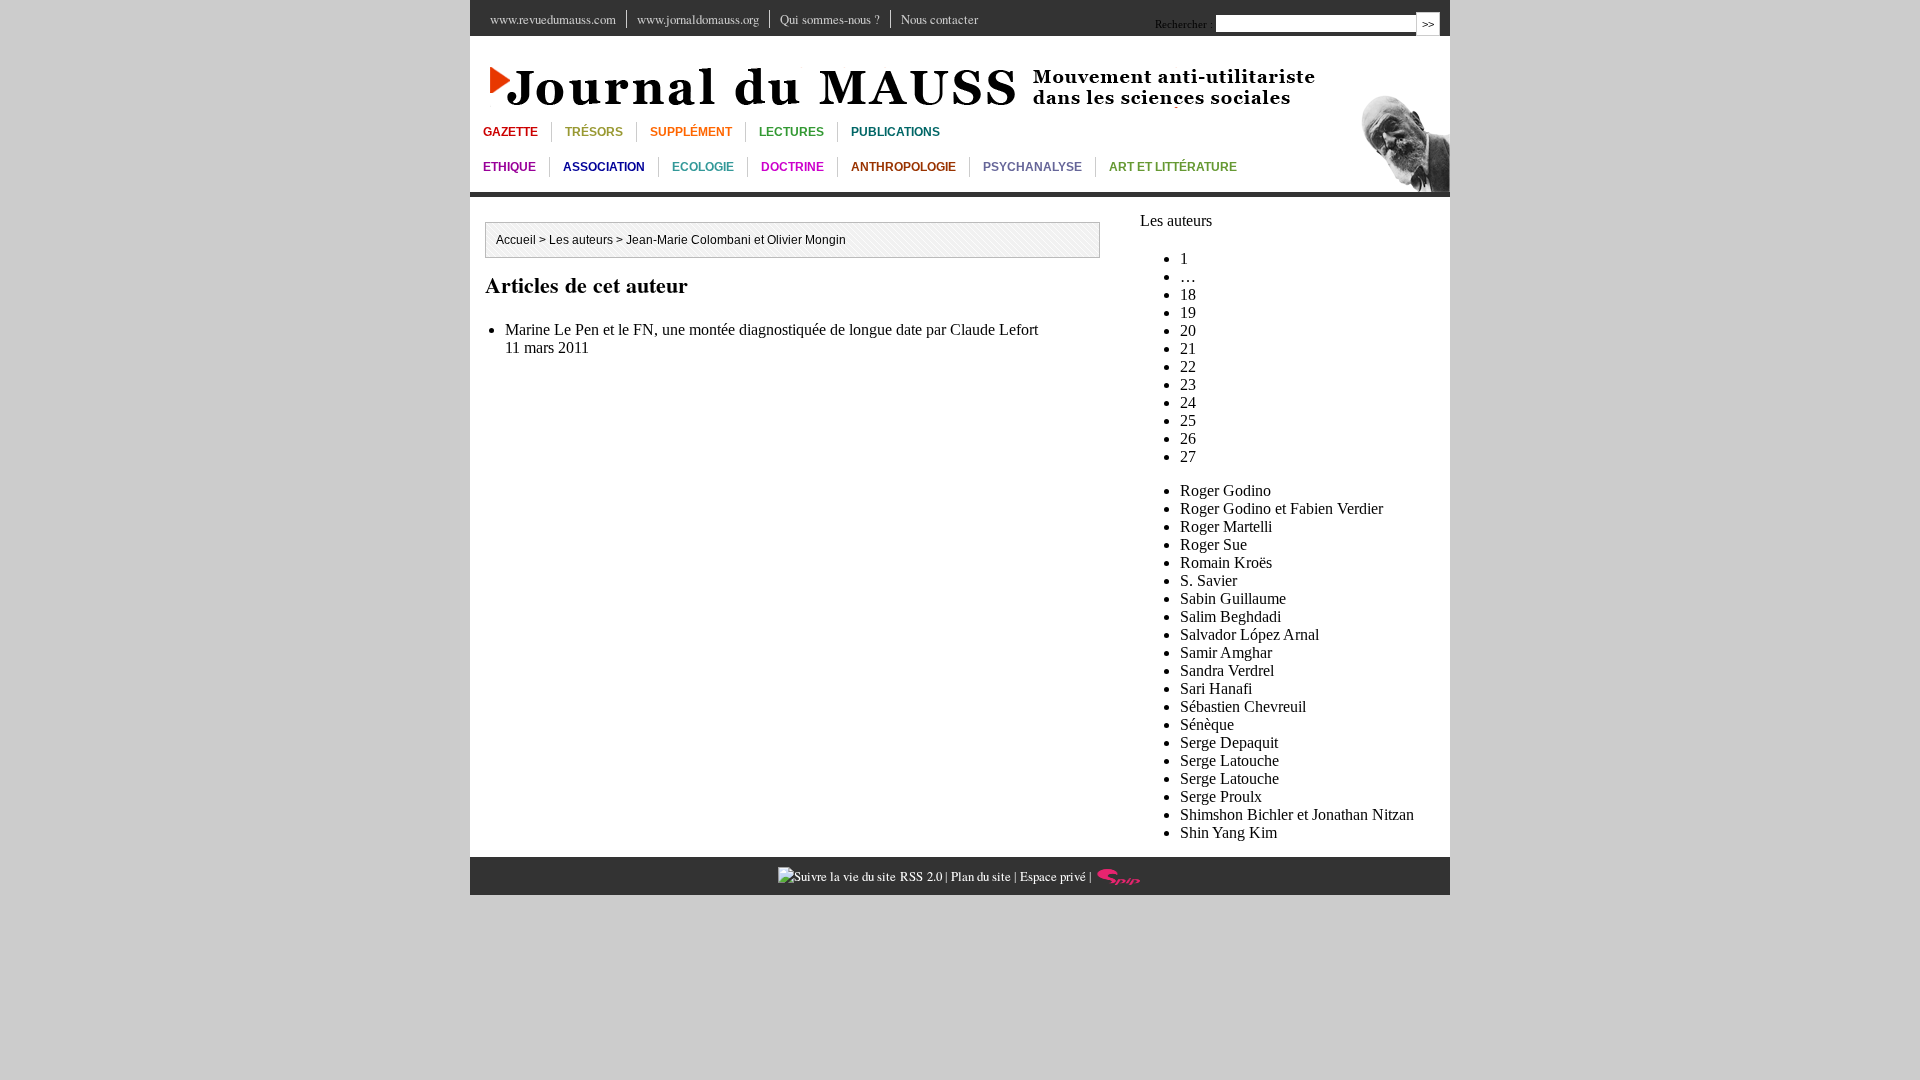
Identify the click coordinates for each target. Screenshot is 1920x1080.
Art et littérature (1173, 167)
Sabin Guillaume (1233, 598)
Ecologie (703, 167)
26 (1188, 438)
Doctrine (792, 167)
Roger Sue (1213, 544)
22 (1188, 366)
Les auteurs (581, 240)
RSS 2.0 (919, 876)
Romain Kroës (1226, 562)
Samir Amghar (1226, 652)
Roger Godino (1225, 490)
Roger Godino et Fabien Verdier (1281, 508)
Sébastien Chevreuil (1243, 706)
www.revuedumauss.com (553, 19)
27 (1188, 456)
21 (1188, 348)
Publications (895, 132)
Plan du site (981, 876)
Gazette (510, 132)
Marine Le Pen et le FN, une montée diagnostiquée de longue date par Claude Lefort (771, 329)
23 (1188, 384)
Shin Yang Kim (1228, 832)
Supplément (691, 132)
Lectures (791, 132)
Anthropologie (903, 167)
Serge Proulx (1221, 796)
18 (1188, 294)
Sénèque (1207, 724)
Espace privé (1053, 876)
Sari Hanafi (1216, 688)
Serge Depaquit (1229, 742)
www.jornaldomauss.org (698, 19)
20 (1188, 330)
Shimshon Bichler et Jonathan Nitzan (1297, 814)
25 (1188, 420)
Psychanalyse (1032, 167)
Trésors (594, 132)
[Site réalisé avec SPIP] (1119, 876)
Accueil (516, 240)
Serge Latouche (1229, 760)
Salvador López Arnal (1249, 634)
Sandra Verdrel (1227, 670)
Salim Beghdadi (1230, 616)
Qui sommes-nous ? (830, 19)
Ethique (509, 167)
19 (1188, 312)
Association (604, 167)
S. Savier (1208, 580)
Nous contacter (939, 19)
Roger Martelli (1226, 526)
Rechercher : (1184, 24)
